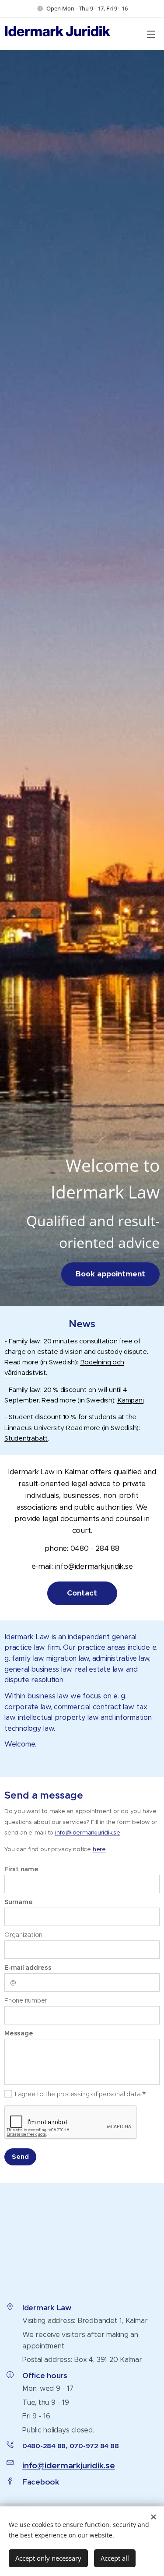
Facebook (41, 2482)
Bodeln (91, 1362)
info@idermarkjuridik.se (94, 1566)
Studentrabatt (26, 1438)
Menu (151, 34)
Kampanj (130, 1400)
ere (101, 1849)
